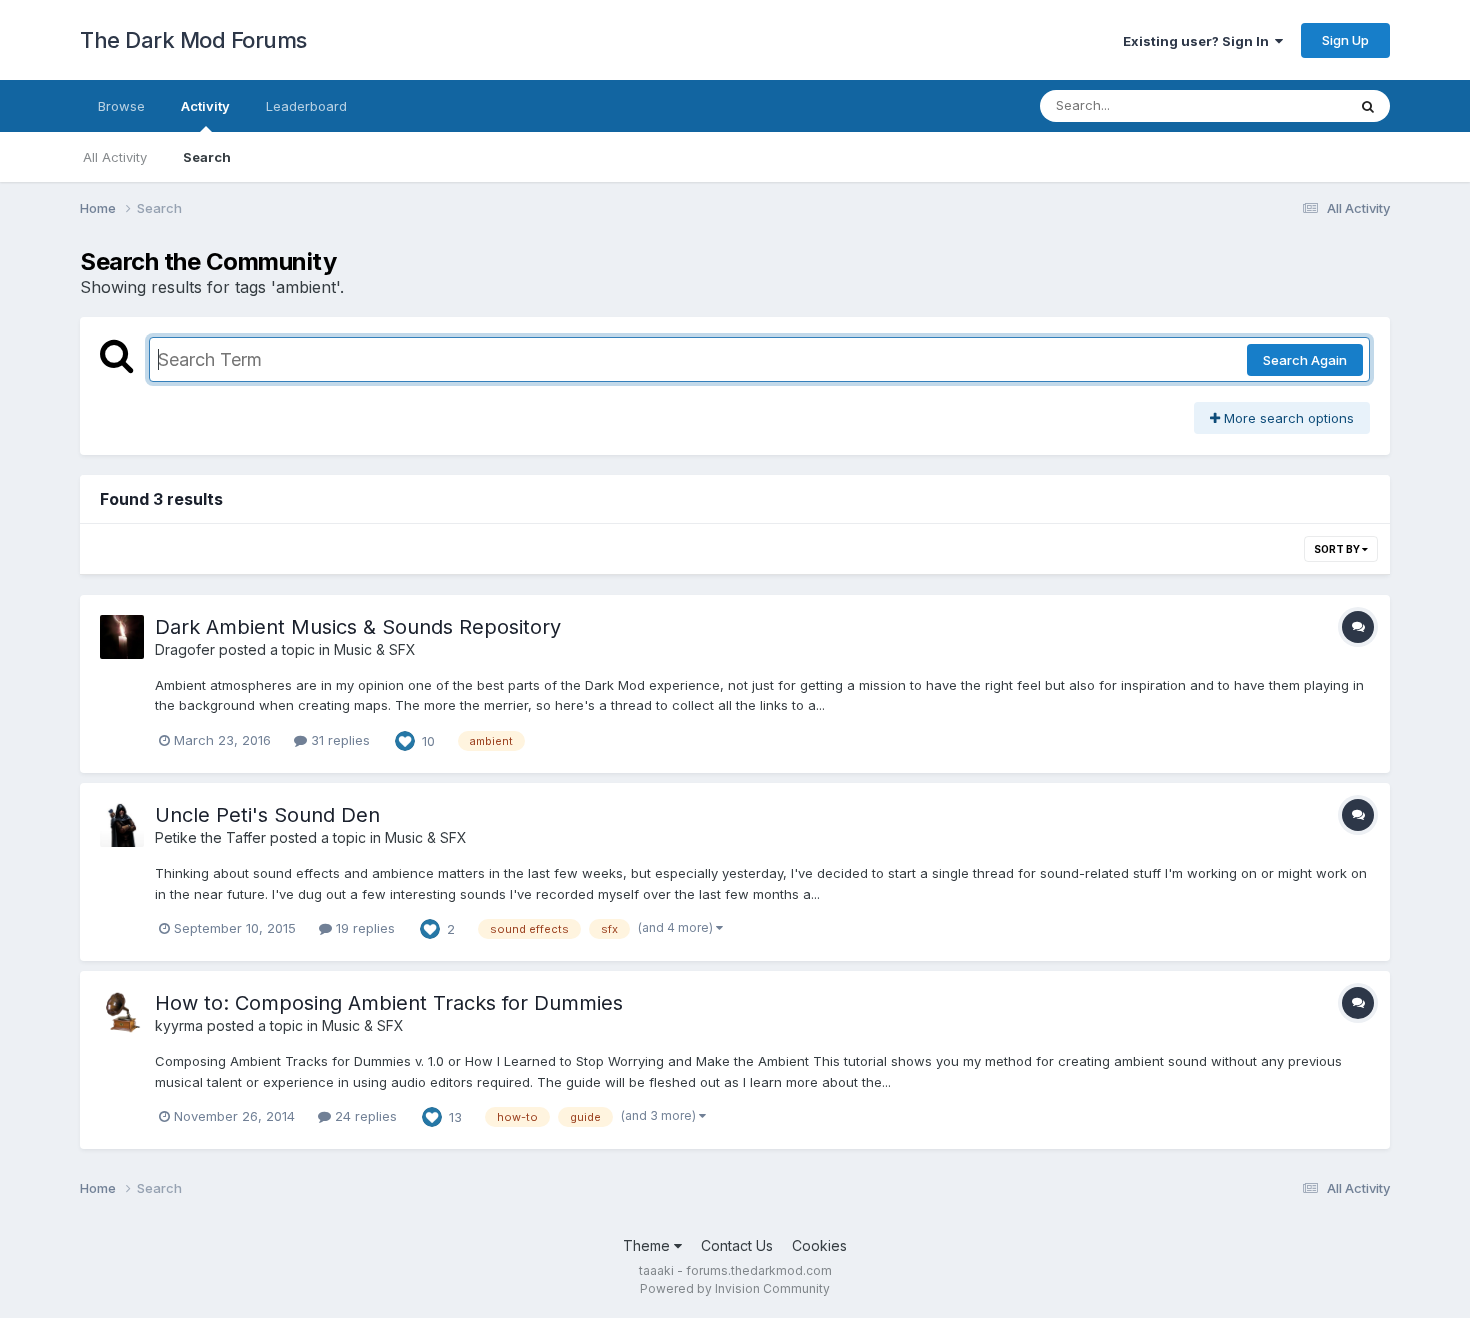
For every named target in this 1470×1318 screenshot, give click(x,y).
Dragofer (185, 649)
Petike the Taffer (210, 837)
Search (207, 157)
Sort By (1338, 549)
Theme (648, 1245)
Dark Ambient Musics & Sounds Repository (358, 627)
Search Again (1305, 360)
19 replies (363, 928)
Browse (121, 106)
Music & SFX (375, 649)
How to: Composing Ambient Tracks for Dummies (389, 1003)
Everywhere (1284, 105)
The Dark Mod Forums (193, 40)
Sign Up (1345, 40)
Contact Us (737, 1245)
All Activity (115, 157)
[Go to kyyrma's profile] (122, 1013)
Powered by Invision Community (735, 1288)
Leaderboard (306, 106)
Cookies (819, 1245)
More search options (1287, 418)
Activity (205, 106)
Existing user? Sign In (1199, 41)
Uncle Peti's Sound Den (267, 815)
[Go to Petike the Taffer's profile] (122, 825)
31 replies (338, 740)
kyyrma (179, 1025)
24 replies (364, 1116)
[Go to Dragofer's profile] (122, 637)
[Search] (1368, 106)
